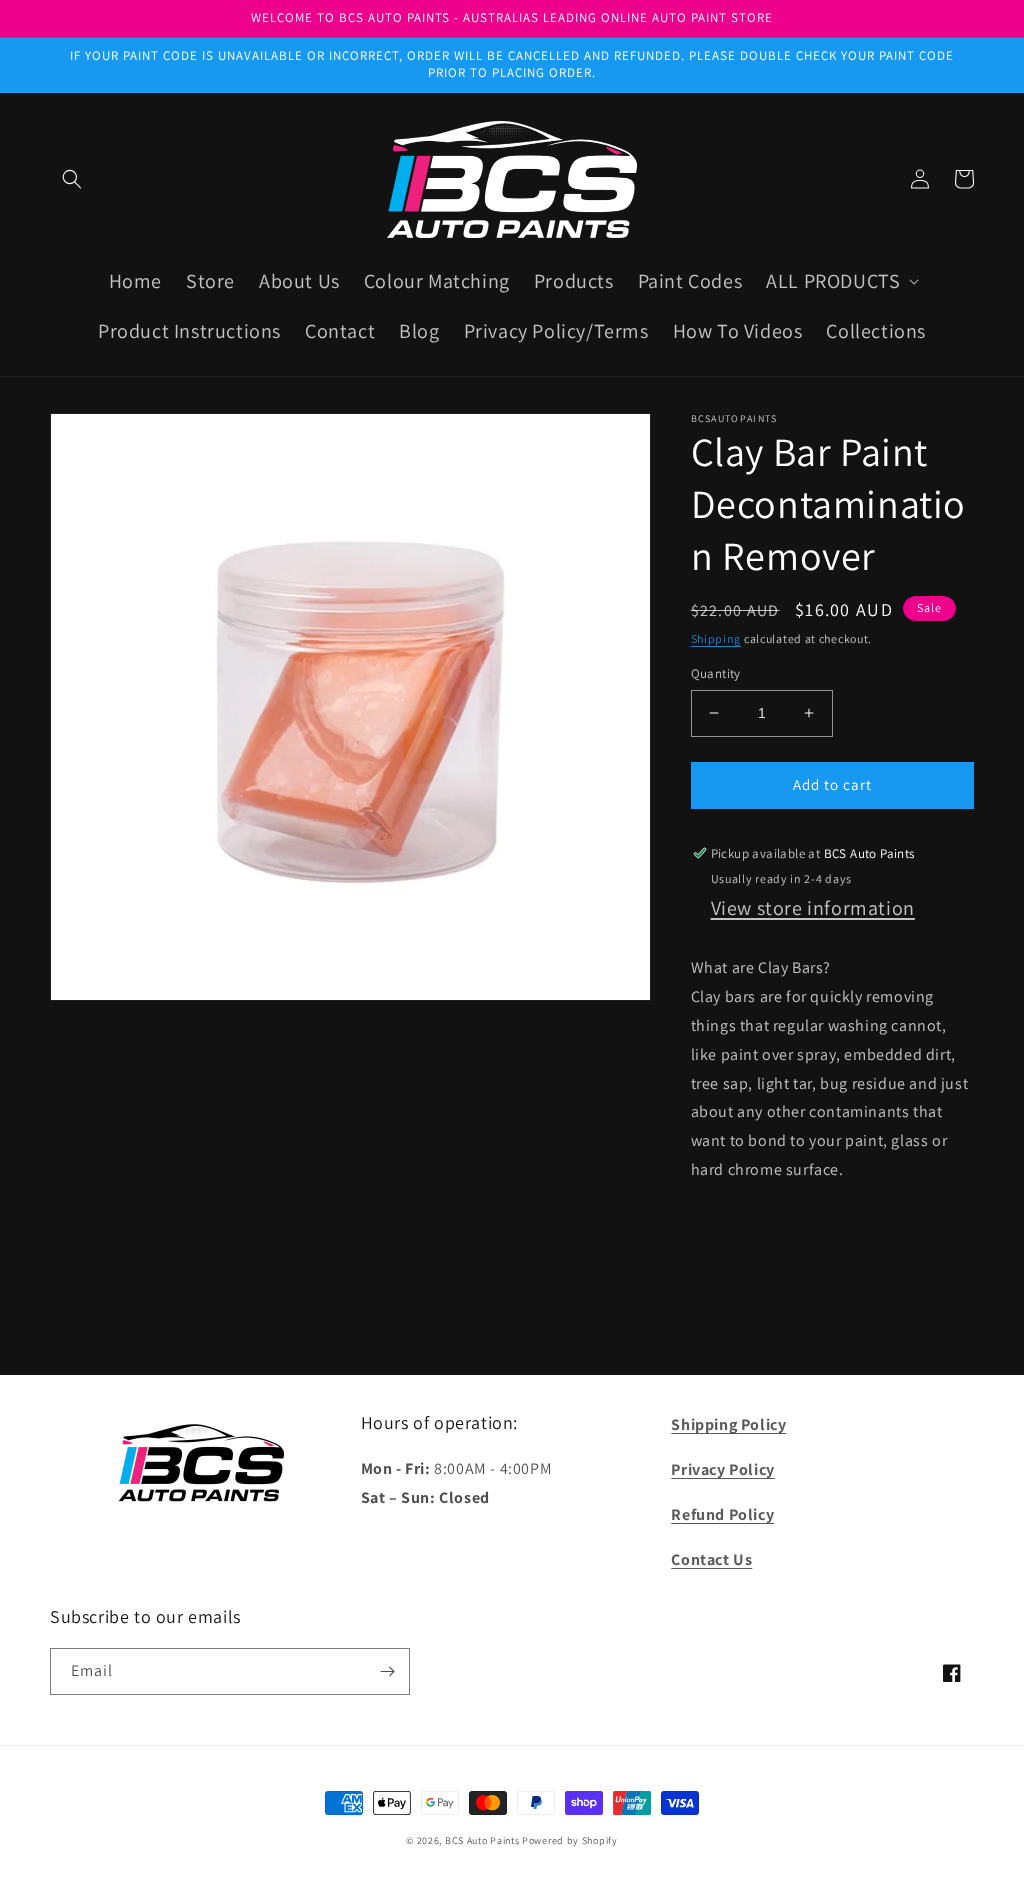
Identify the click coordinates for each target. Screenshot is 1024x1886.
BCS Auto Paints (482, 1840)
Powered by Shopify (570, 1840)
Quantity (716, 673)
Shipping (716, 638)
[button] (72, 179)
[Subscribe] (387, 1671)
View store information (813, 908)
